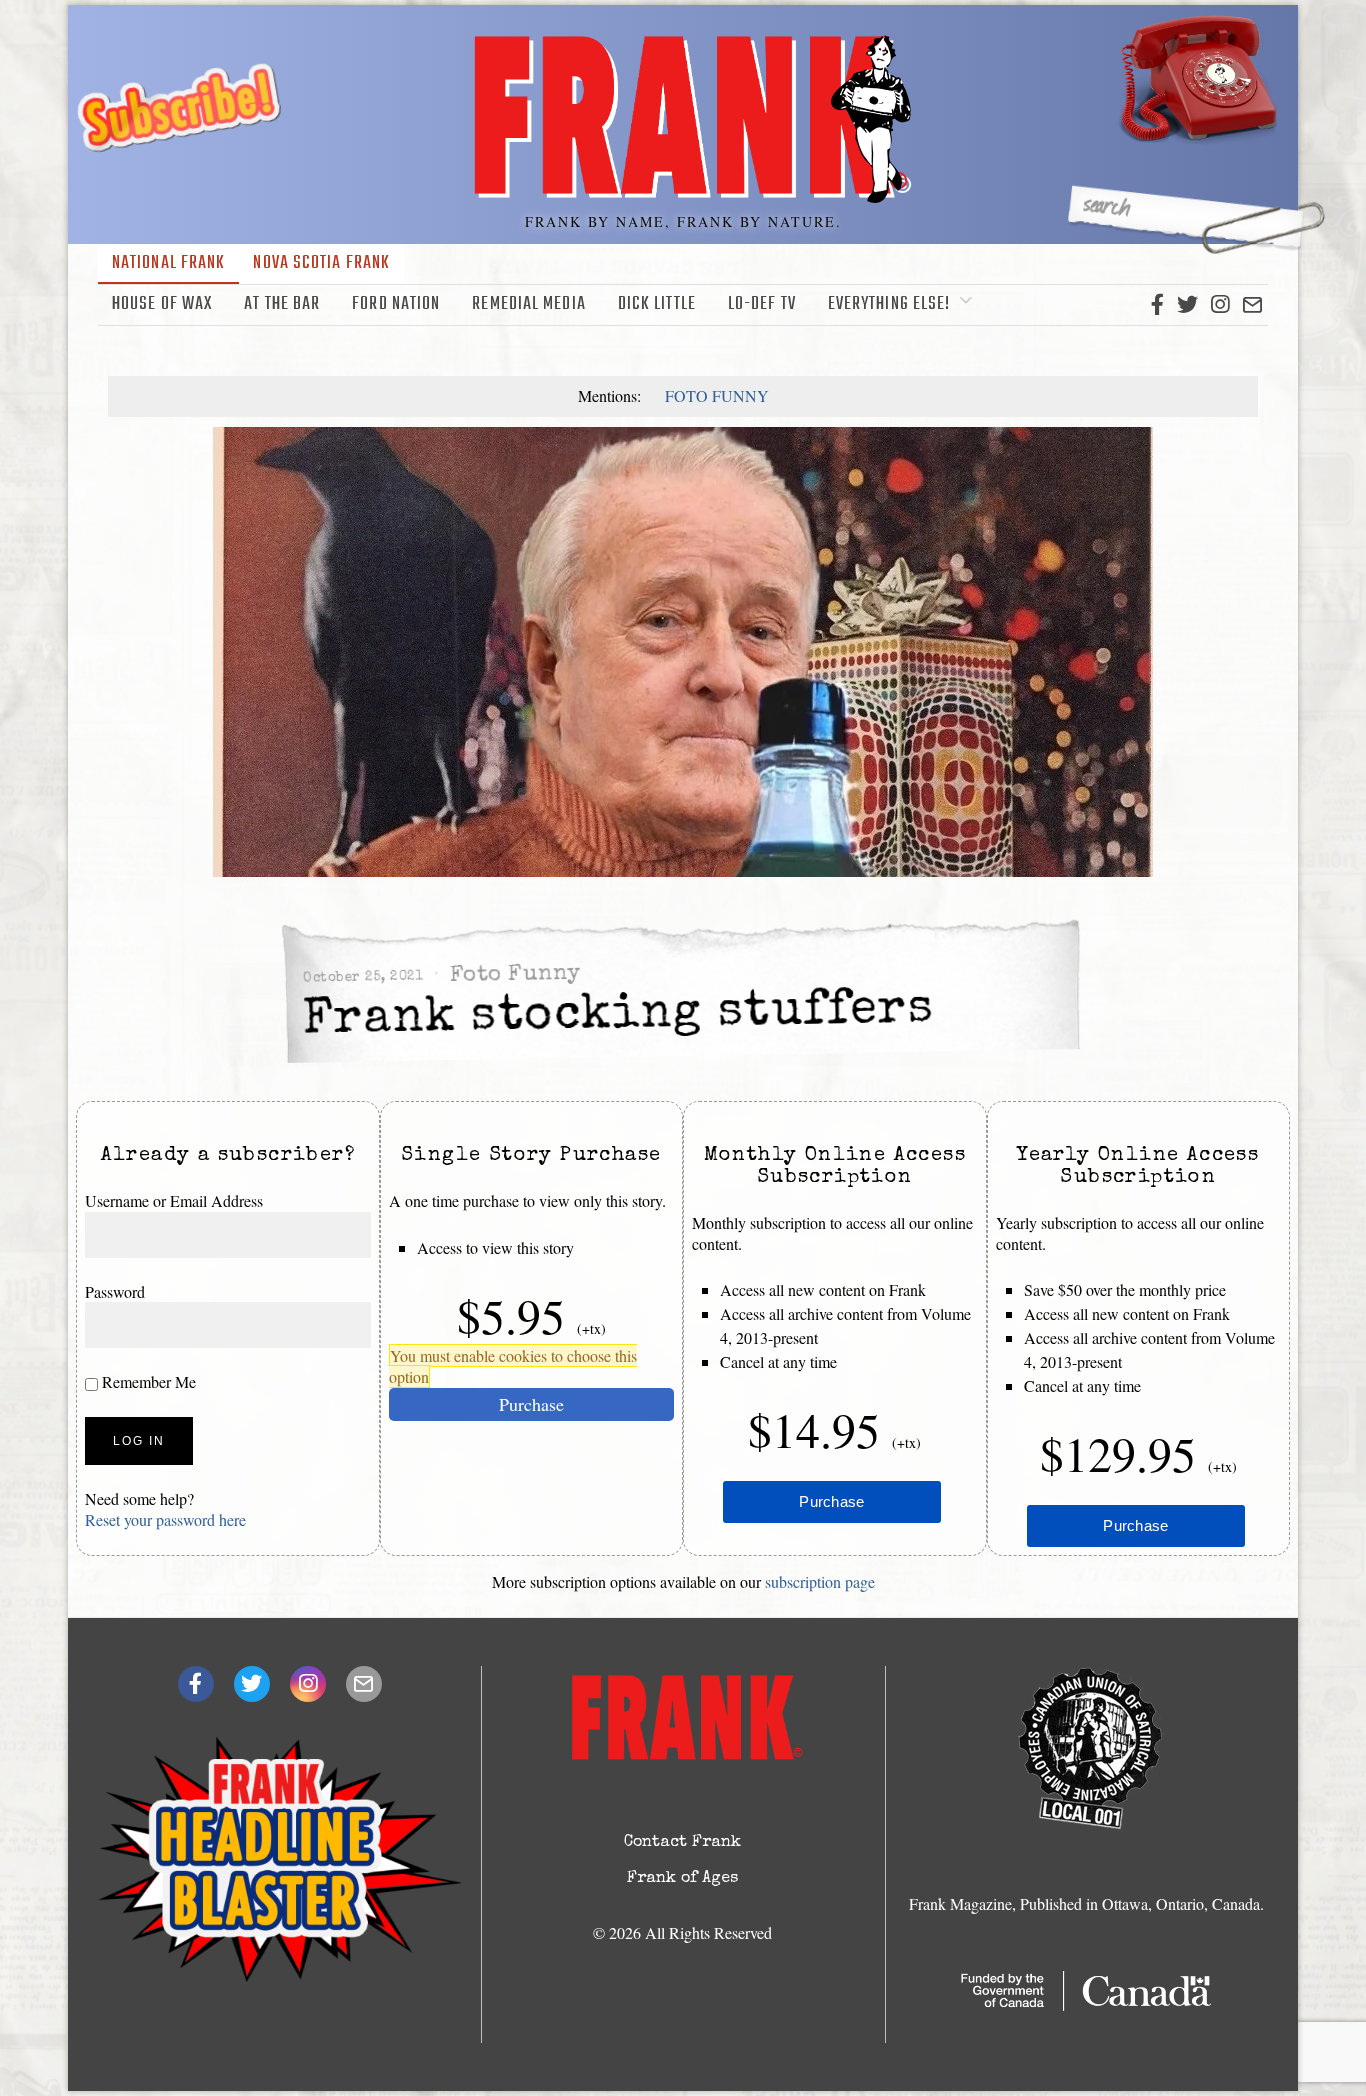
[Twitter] (1187, 305)
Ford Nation (396, 304)
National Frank (168, 263)
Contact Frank (682, 1843)
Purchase (531, 1404)
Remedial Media (528, 304)
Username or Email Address (174, 1200)
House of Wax (162, 304)
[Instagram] (1220, 305)
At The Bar (282, 304)
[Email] (1252, 305)
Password (115, 1291)
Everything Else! (889, 304)
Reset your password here (165, 1519)
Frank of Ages (682, 1879)
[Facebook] (1157, 305)
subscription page (820, 1581)
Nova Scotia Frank (321, 263)
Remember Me (147, 1382)
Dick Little (657, 304)
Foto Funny (717, 395)
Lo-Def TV (762, 304)
